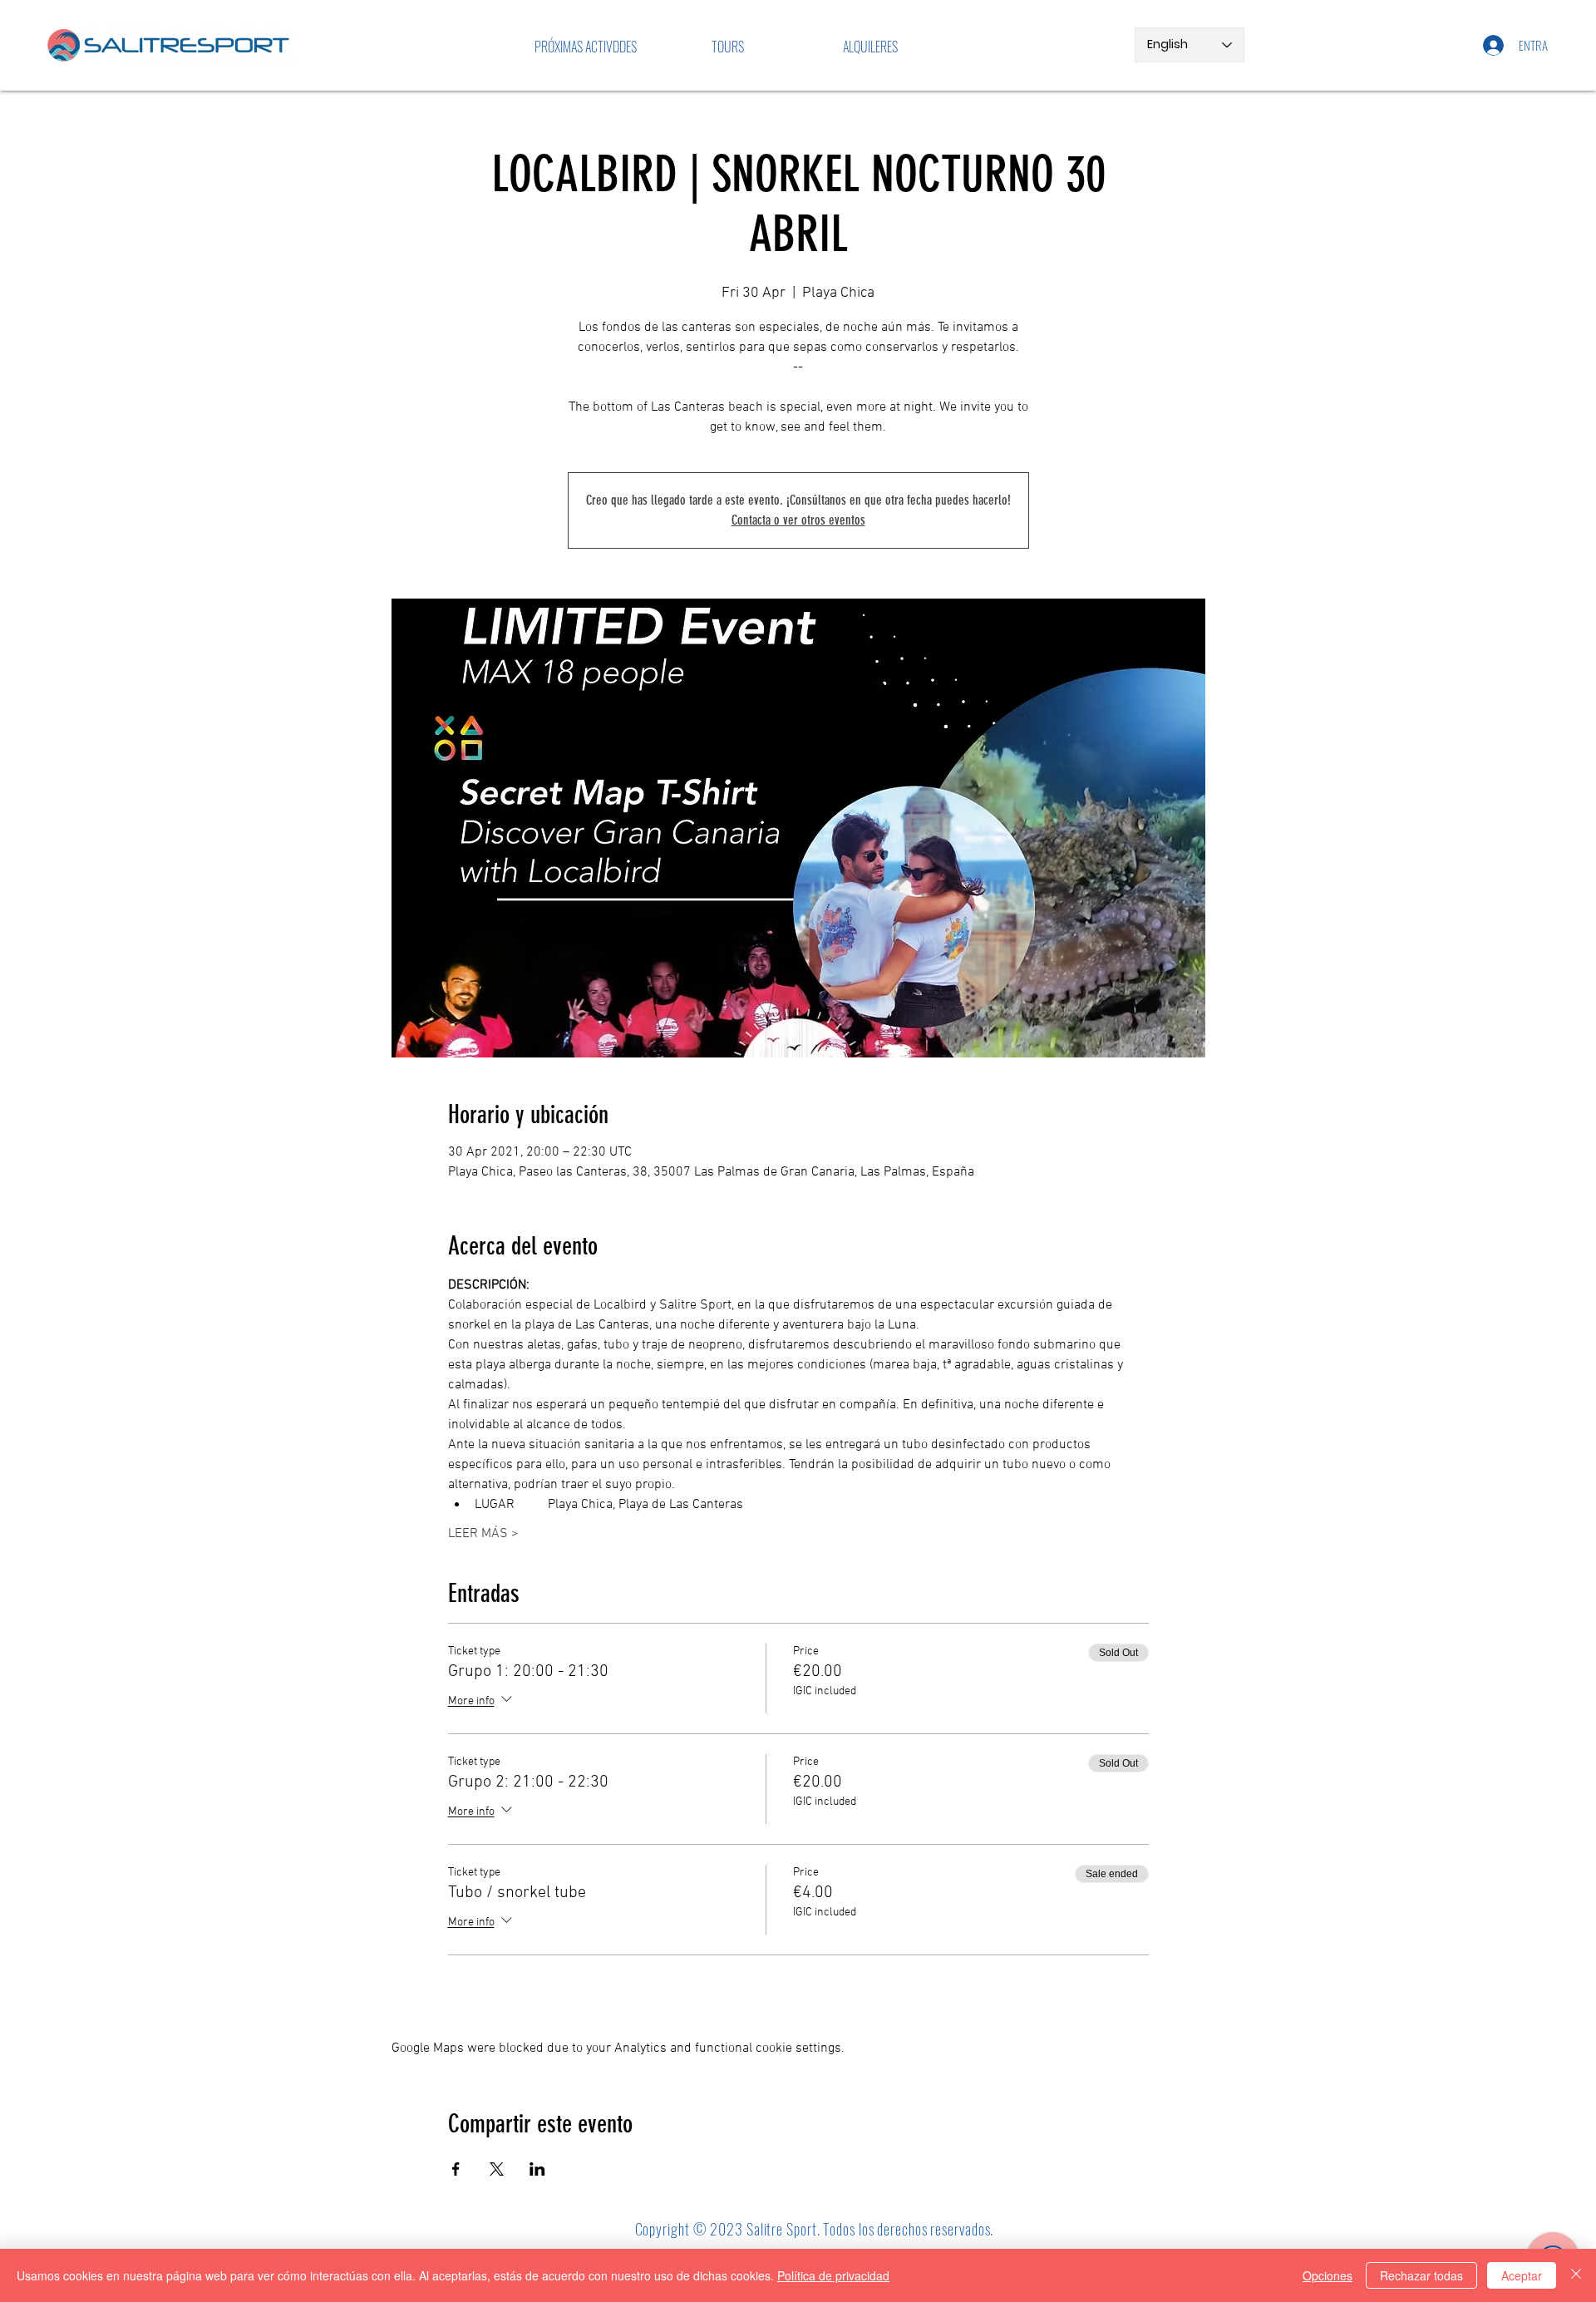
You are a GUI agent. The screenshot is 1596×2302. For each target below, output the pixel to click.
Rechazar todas (1421, 2275)
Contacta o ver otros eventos (798, 520)
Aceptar (1522, 2275)
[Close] (1576, 2275)
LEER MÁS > (483, 1534)
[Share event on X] (497, 2169)
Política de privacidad (833, 2275)
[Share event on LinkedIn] (537, 2169)
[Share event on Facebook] (456, 2169)
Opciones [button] (1328, 2275)
